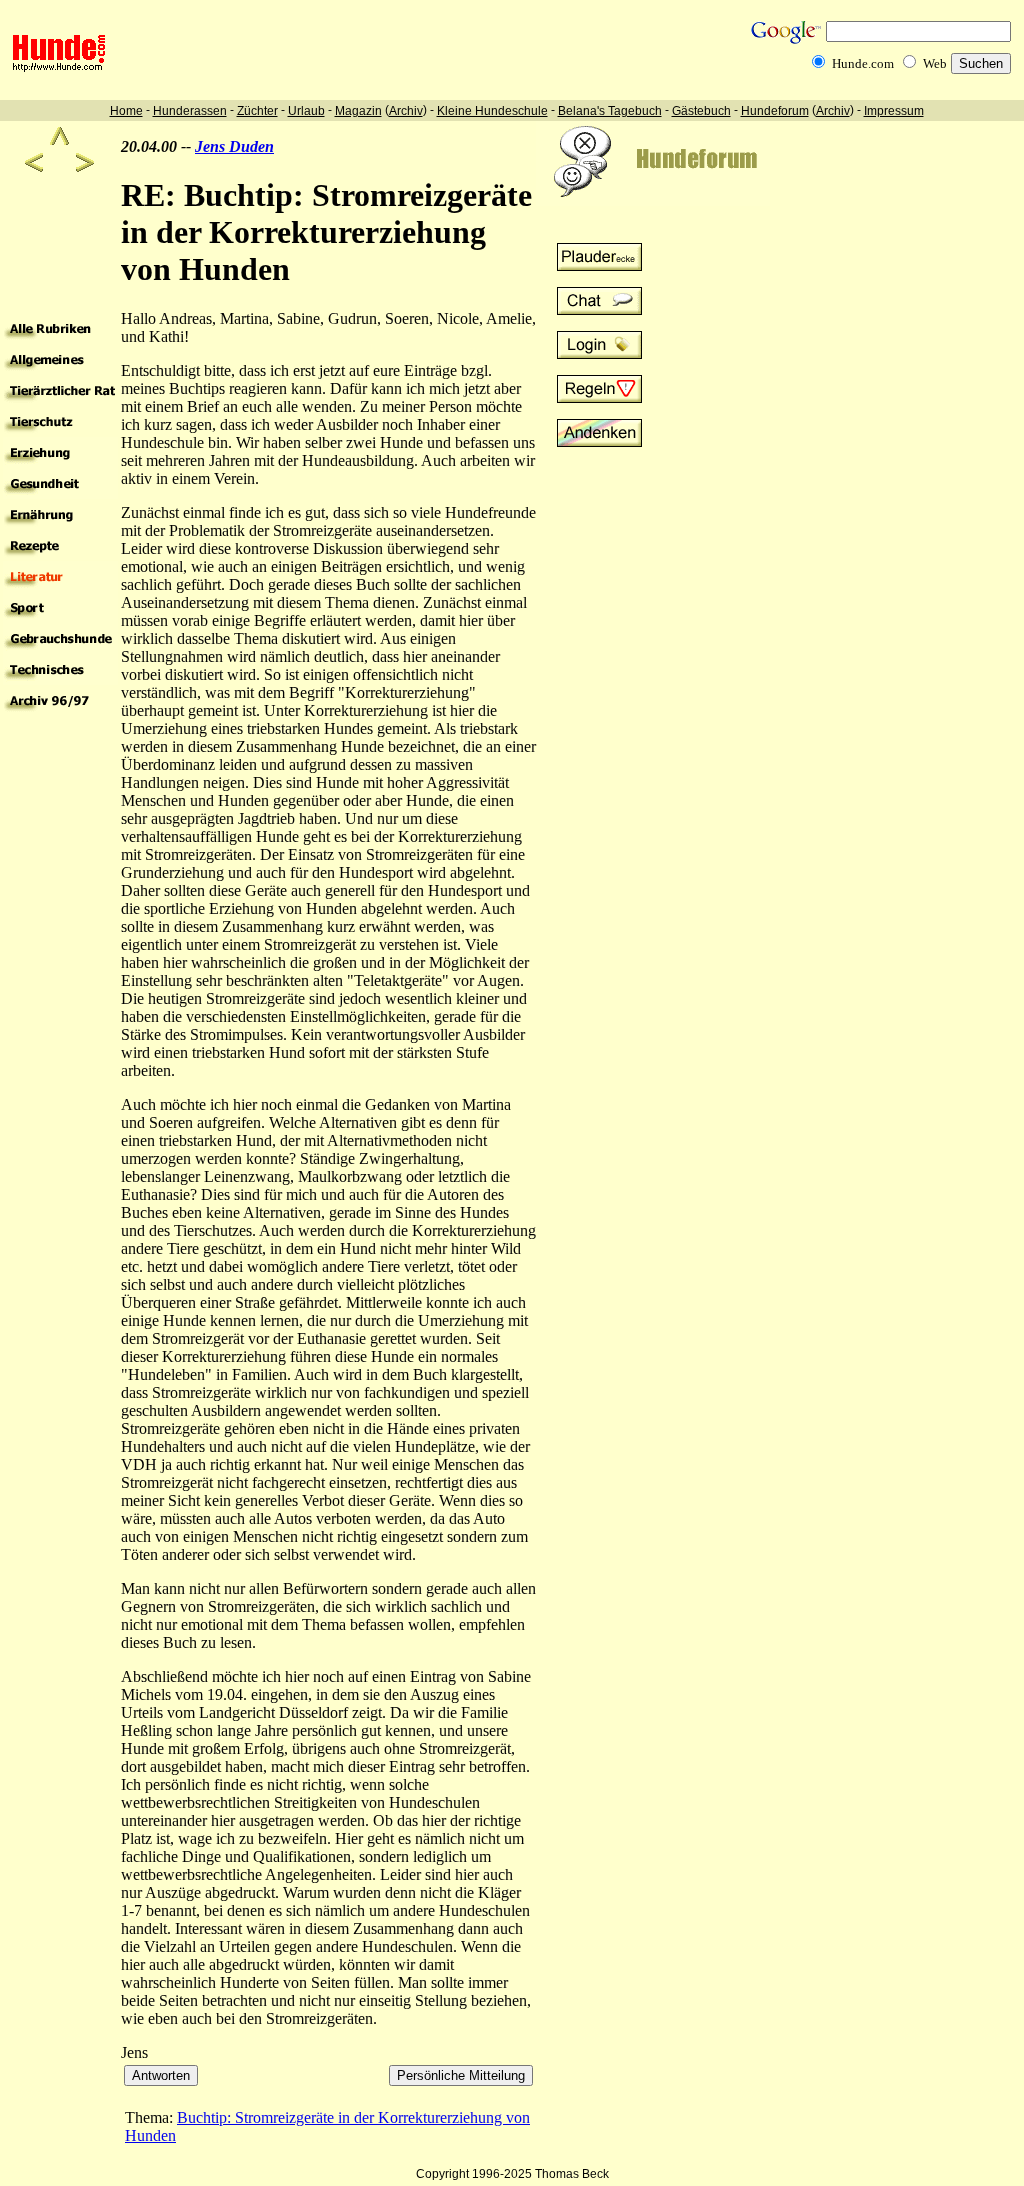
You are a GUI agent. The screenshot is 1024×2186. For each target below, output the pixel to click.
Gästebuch (701, 111)
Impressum (894, 111)
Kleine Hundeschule (492, 111)
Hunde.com (863, 63)
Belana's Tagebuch (610, 111)
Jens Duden (234, 146)
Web (935, 63)
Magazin (358, 111)
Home (126, 111)
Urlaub (306, 111)
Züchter (257, 111)
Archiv (406, 111)
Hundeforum (775, 111)
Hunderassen (190, 111)
